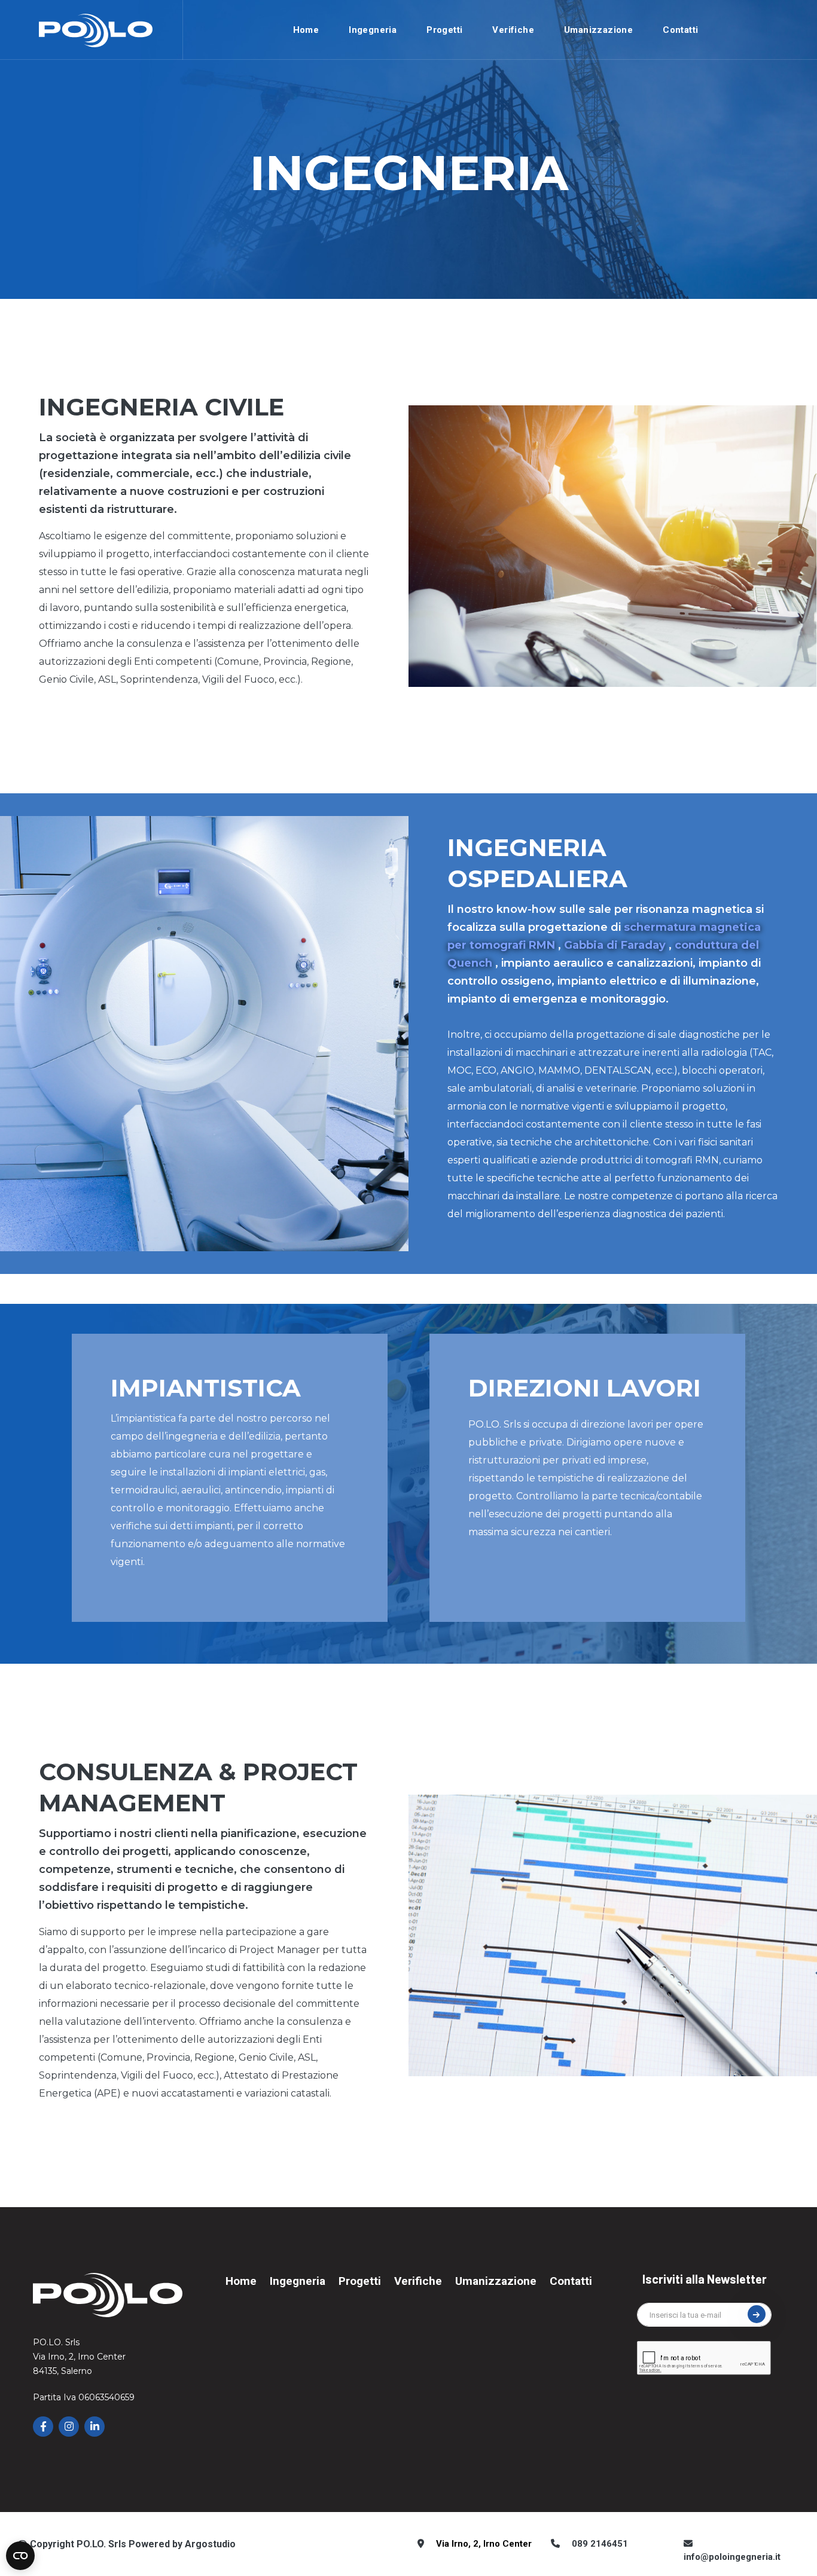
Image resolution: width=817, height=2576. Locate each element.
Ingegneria (373, 30)
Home (306, 30)
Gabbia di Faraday (615, 945)
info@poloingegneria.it (732, 2557)
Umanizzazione (598, 30)
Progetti (444, 30)
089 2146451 (600, 2544)
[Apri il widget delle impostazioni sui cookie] (20, 2556)
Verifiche (513, 30)
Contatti (680, 30)
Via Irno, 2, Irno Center (484, 2544)
